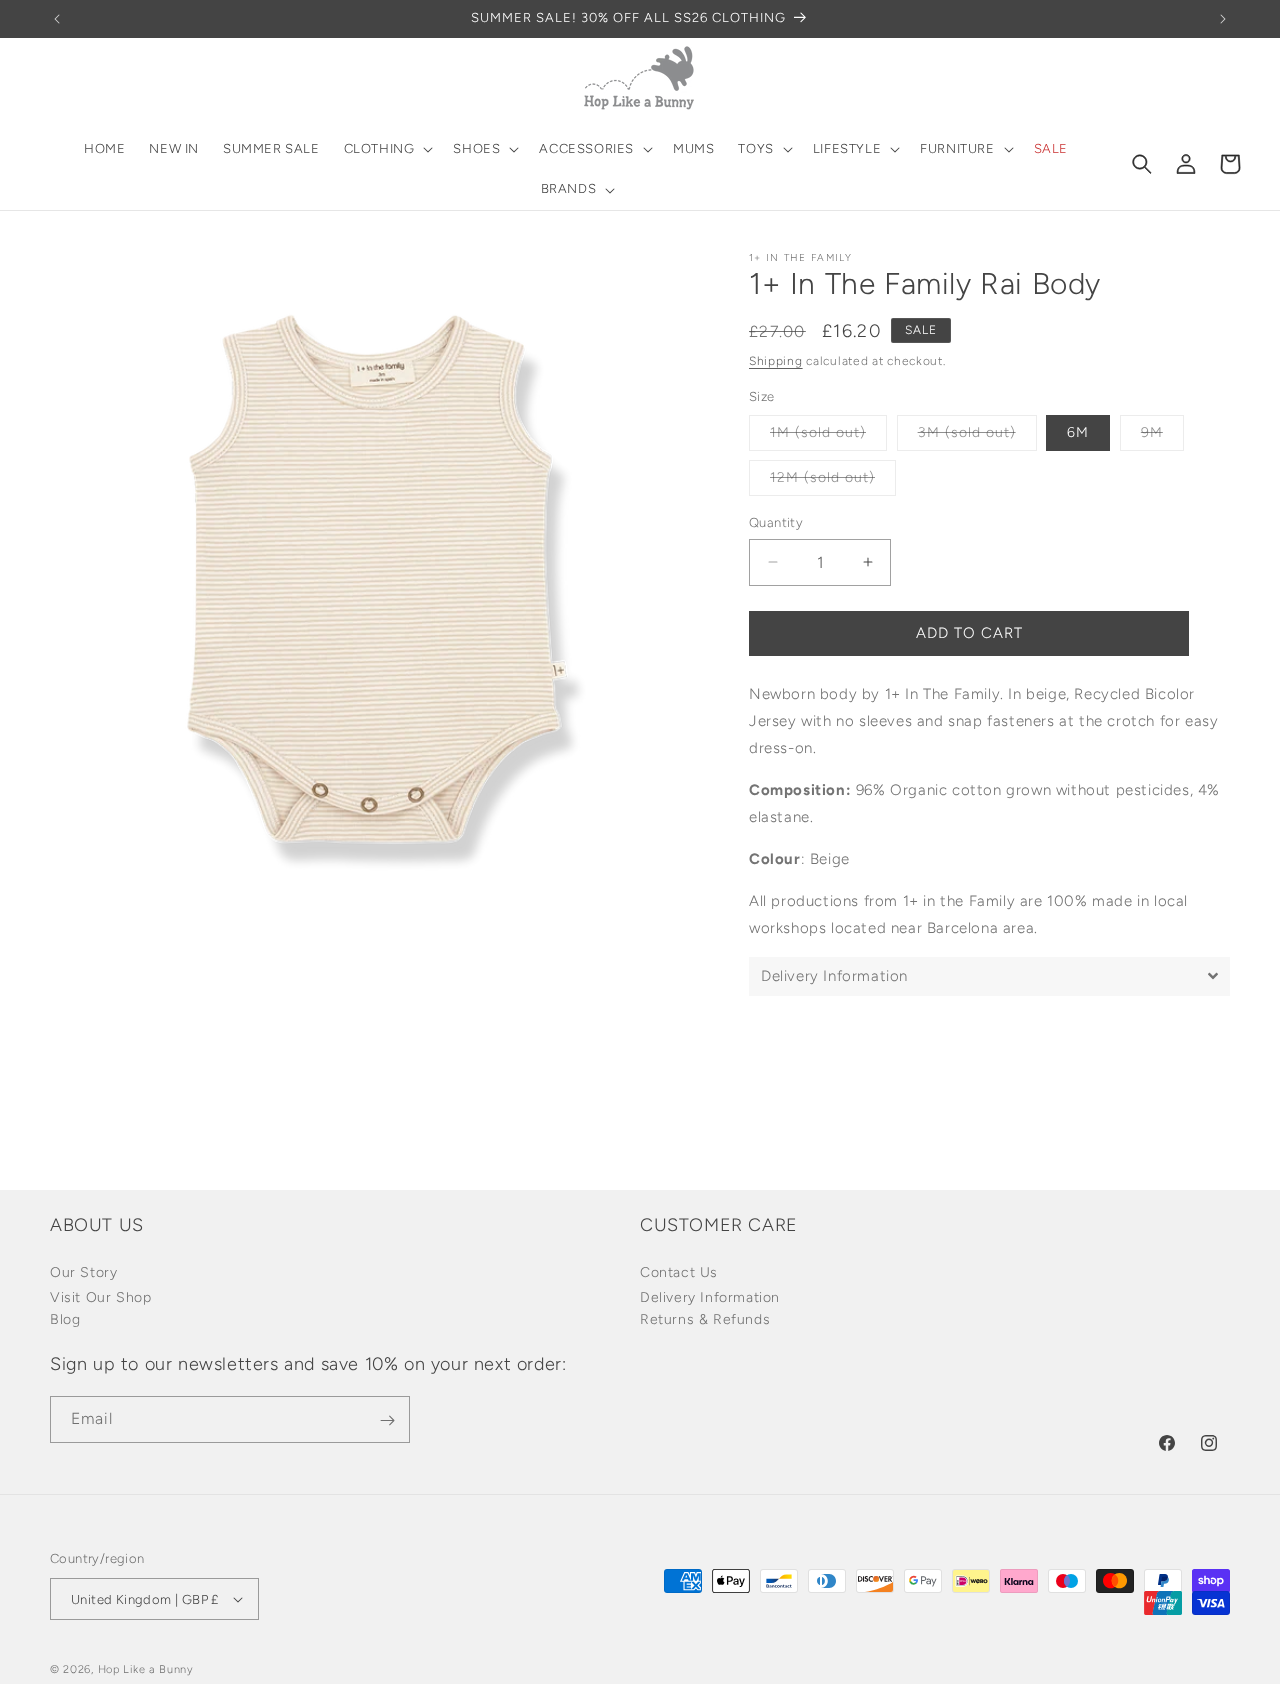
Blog (65, 1318)
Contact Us (679, 1271)
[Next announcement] (1223, 19)
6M (1078, 432)
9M (1162, 437)
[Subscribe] (387, 1420)
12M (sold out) (833, 482)
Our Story (83, 1271)
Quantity (776, 522)
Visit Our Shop (100, 1296)
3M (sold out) (977, 437)
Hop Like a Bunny (146, 1669)
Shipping (776, 361)
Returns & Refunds (705, 1318)
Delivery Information (710, 1296)
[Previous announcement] (57, 19)
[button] (387, 149)
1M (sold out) (828, 437)
